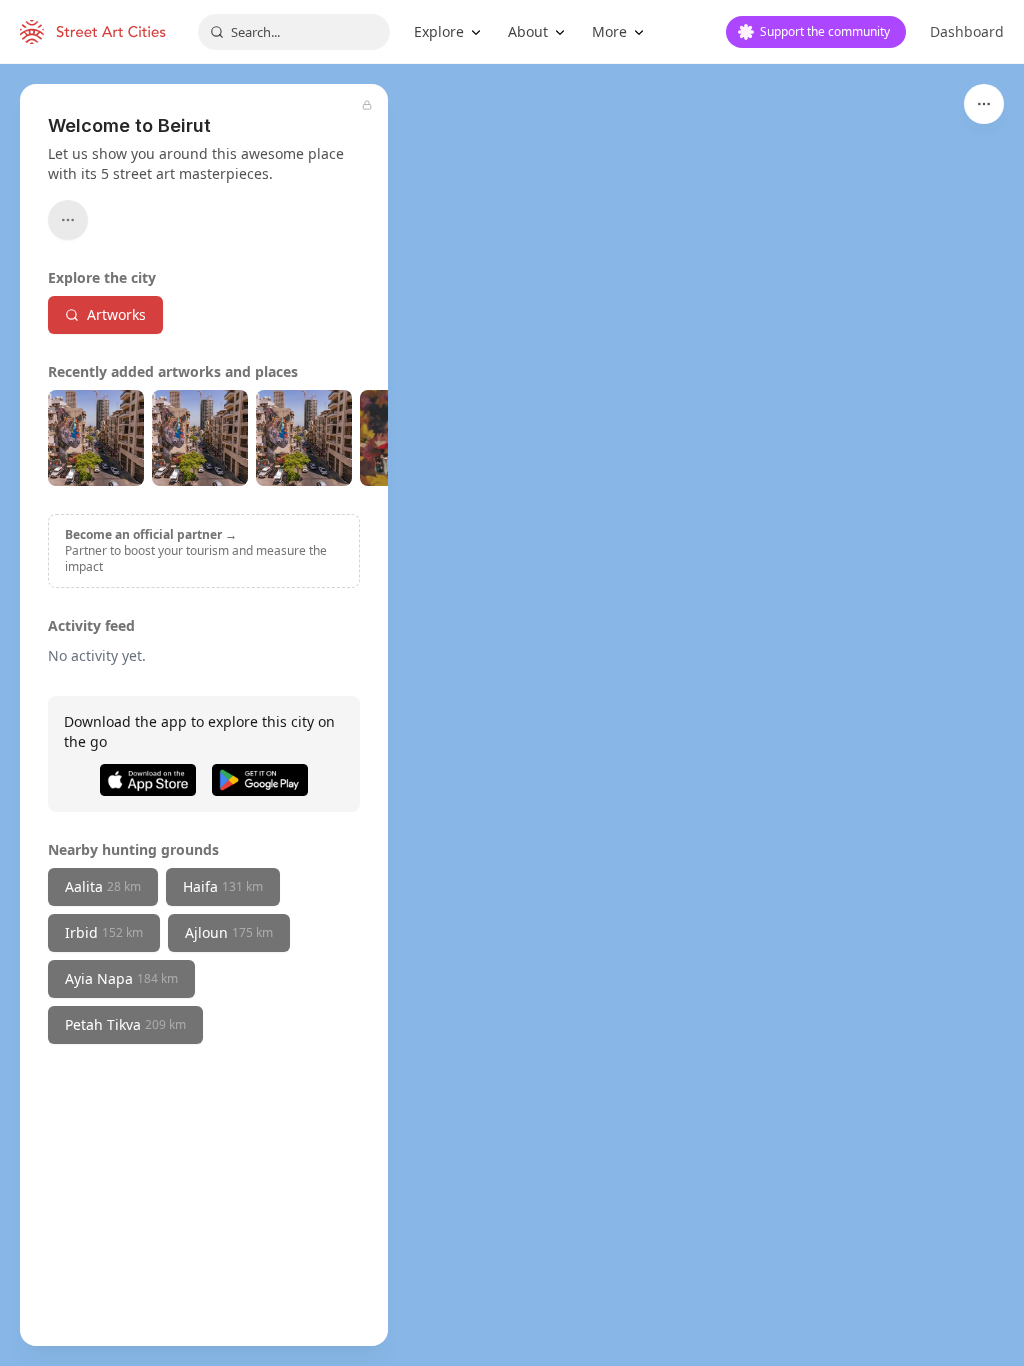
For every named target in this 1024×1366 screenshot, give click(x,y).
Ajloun (229, 932)
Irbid (104, 932)
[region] (512, 715)
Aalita (103, 886)
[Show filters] (984, 104)
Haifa (223, 886)
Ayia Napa (121, 978)
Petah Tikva (125, 1024)
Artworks (116, 314)
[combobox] (294, 32)
